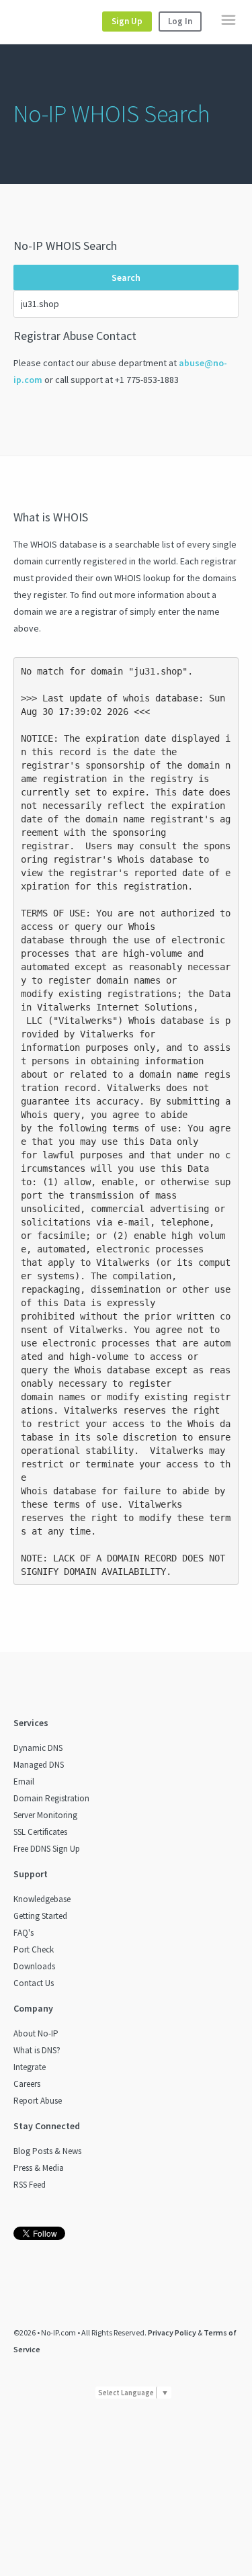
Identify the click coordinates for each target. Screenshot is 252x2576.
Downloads (34, 1966)
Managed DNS (39, 1765)
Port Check (34, 1949)
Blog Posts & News (47, 2151)
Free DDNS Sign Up (47, 1849)
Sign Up (127, 21)
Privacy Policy (172, 2332)
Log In (180, 21)
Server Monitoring (45, 1815)
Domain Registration (51, 1798)
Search (126, 277)
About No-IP (36, 2033)
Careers (27, 2084)
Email (24, 1781)
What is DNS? (37, 2050)
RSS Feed (30, 2185)
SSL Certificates (40, 1832)
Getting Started (40, 1916)
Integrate (30, 2067)
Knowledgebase (42, 1899)
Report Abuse (38, 2101)
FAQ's (24, 1933)
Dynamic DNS (38, 1748)
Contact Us (34, 1983)
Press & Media (39, 2168)
